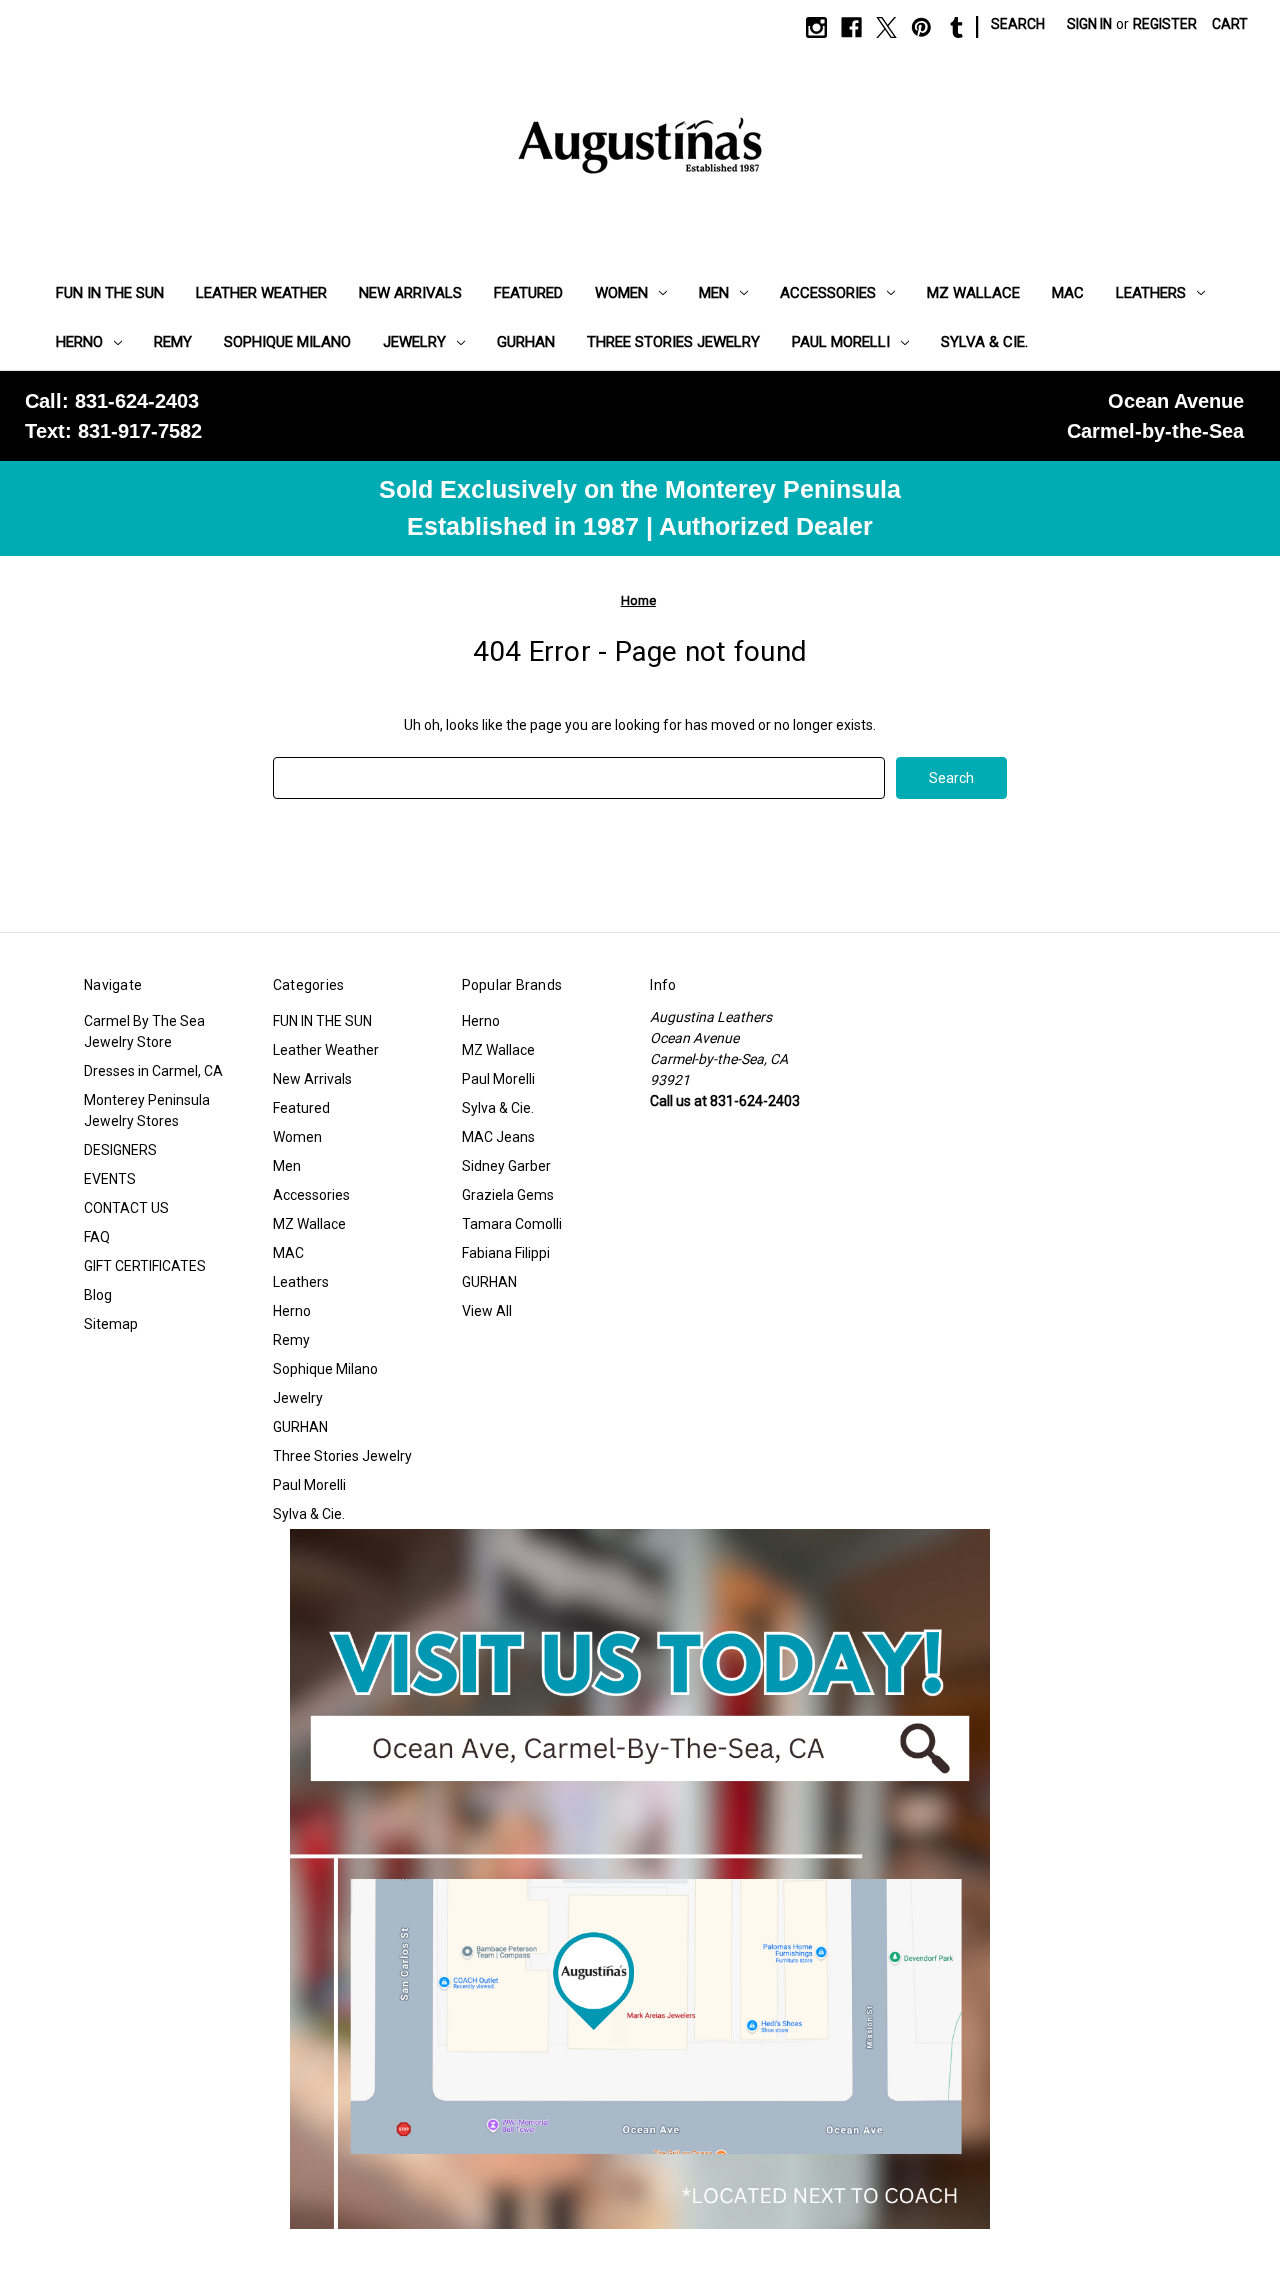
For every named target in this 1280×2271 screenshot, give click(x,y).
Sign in (1089, 24)
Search (1018, 24)
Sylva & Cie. (984, 342)
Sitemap (111, 1324)
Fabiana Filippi (506, 1253)
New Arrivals (410, 293)
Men (714, 293)
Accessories (828, 293)
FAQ (97, 1237)
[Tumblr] (956, 27)
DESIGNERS (120, 1150)
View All (487, 1311)
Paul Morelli (841, 342)
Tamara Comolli (512, 1224)
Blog (98, 1295)
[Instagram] (816, 27)
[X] (886, 27)
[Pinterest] (921, 27)
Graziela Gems (508, 1195)
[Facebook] (851, 27)
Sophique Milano (287, 342)
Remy (173, 342)
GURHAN (526, 342)
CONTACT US (126, 1208)
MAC (1068, 293)
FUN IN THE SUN (110, 293)
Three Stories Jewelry (673, 342)
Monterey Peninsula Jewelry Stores (147, 1110)
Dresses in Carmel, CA (153, 1071)
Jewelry (414, 342)
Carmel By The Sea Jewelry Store (144, 1031)
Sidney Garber (506, 1166)
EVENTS (110, 1179)
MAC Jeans (498, 1137)
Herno (79, 342)
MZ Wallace (973, 293)
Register (1165, 24)
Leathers (1151, 293)
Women (621, 293)
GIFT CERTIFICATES (145, 1266)
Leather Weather (261, 293)
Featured (528, 293)
